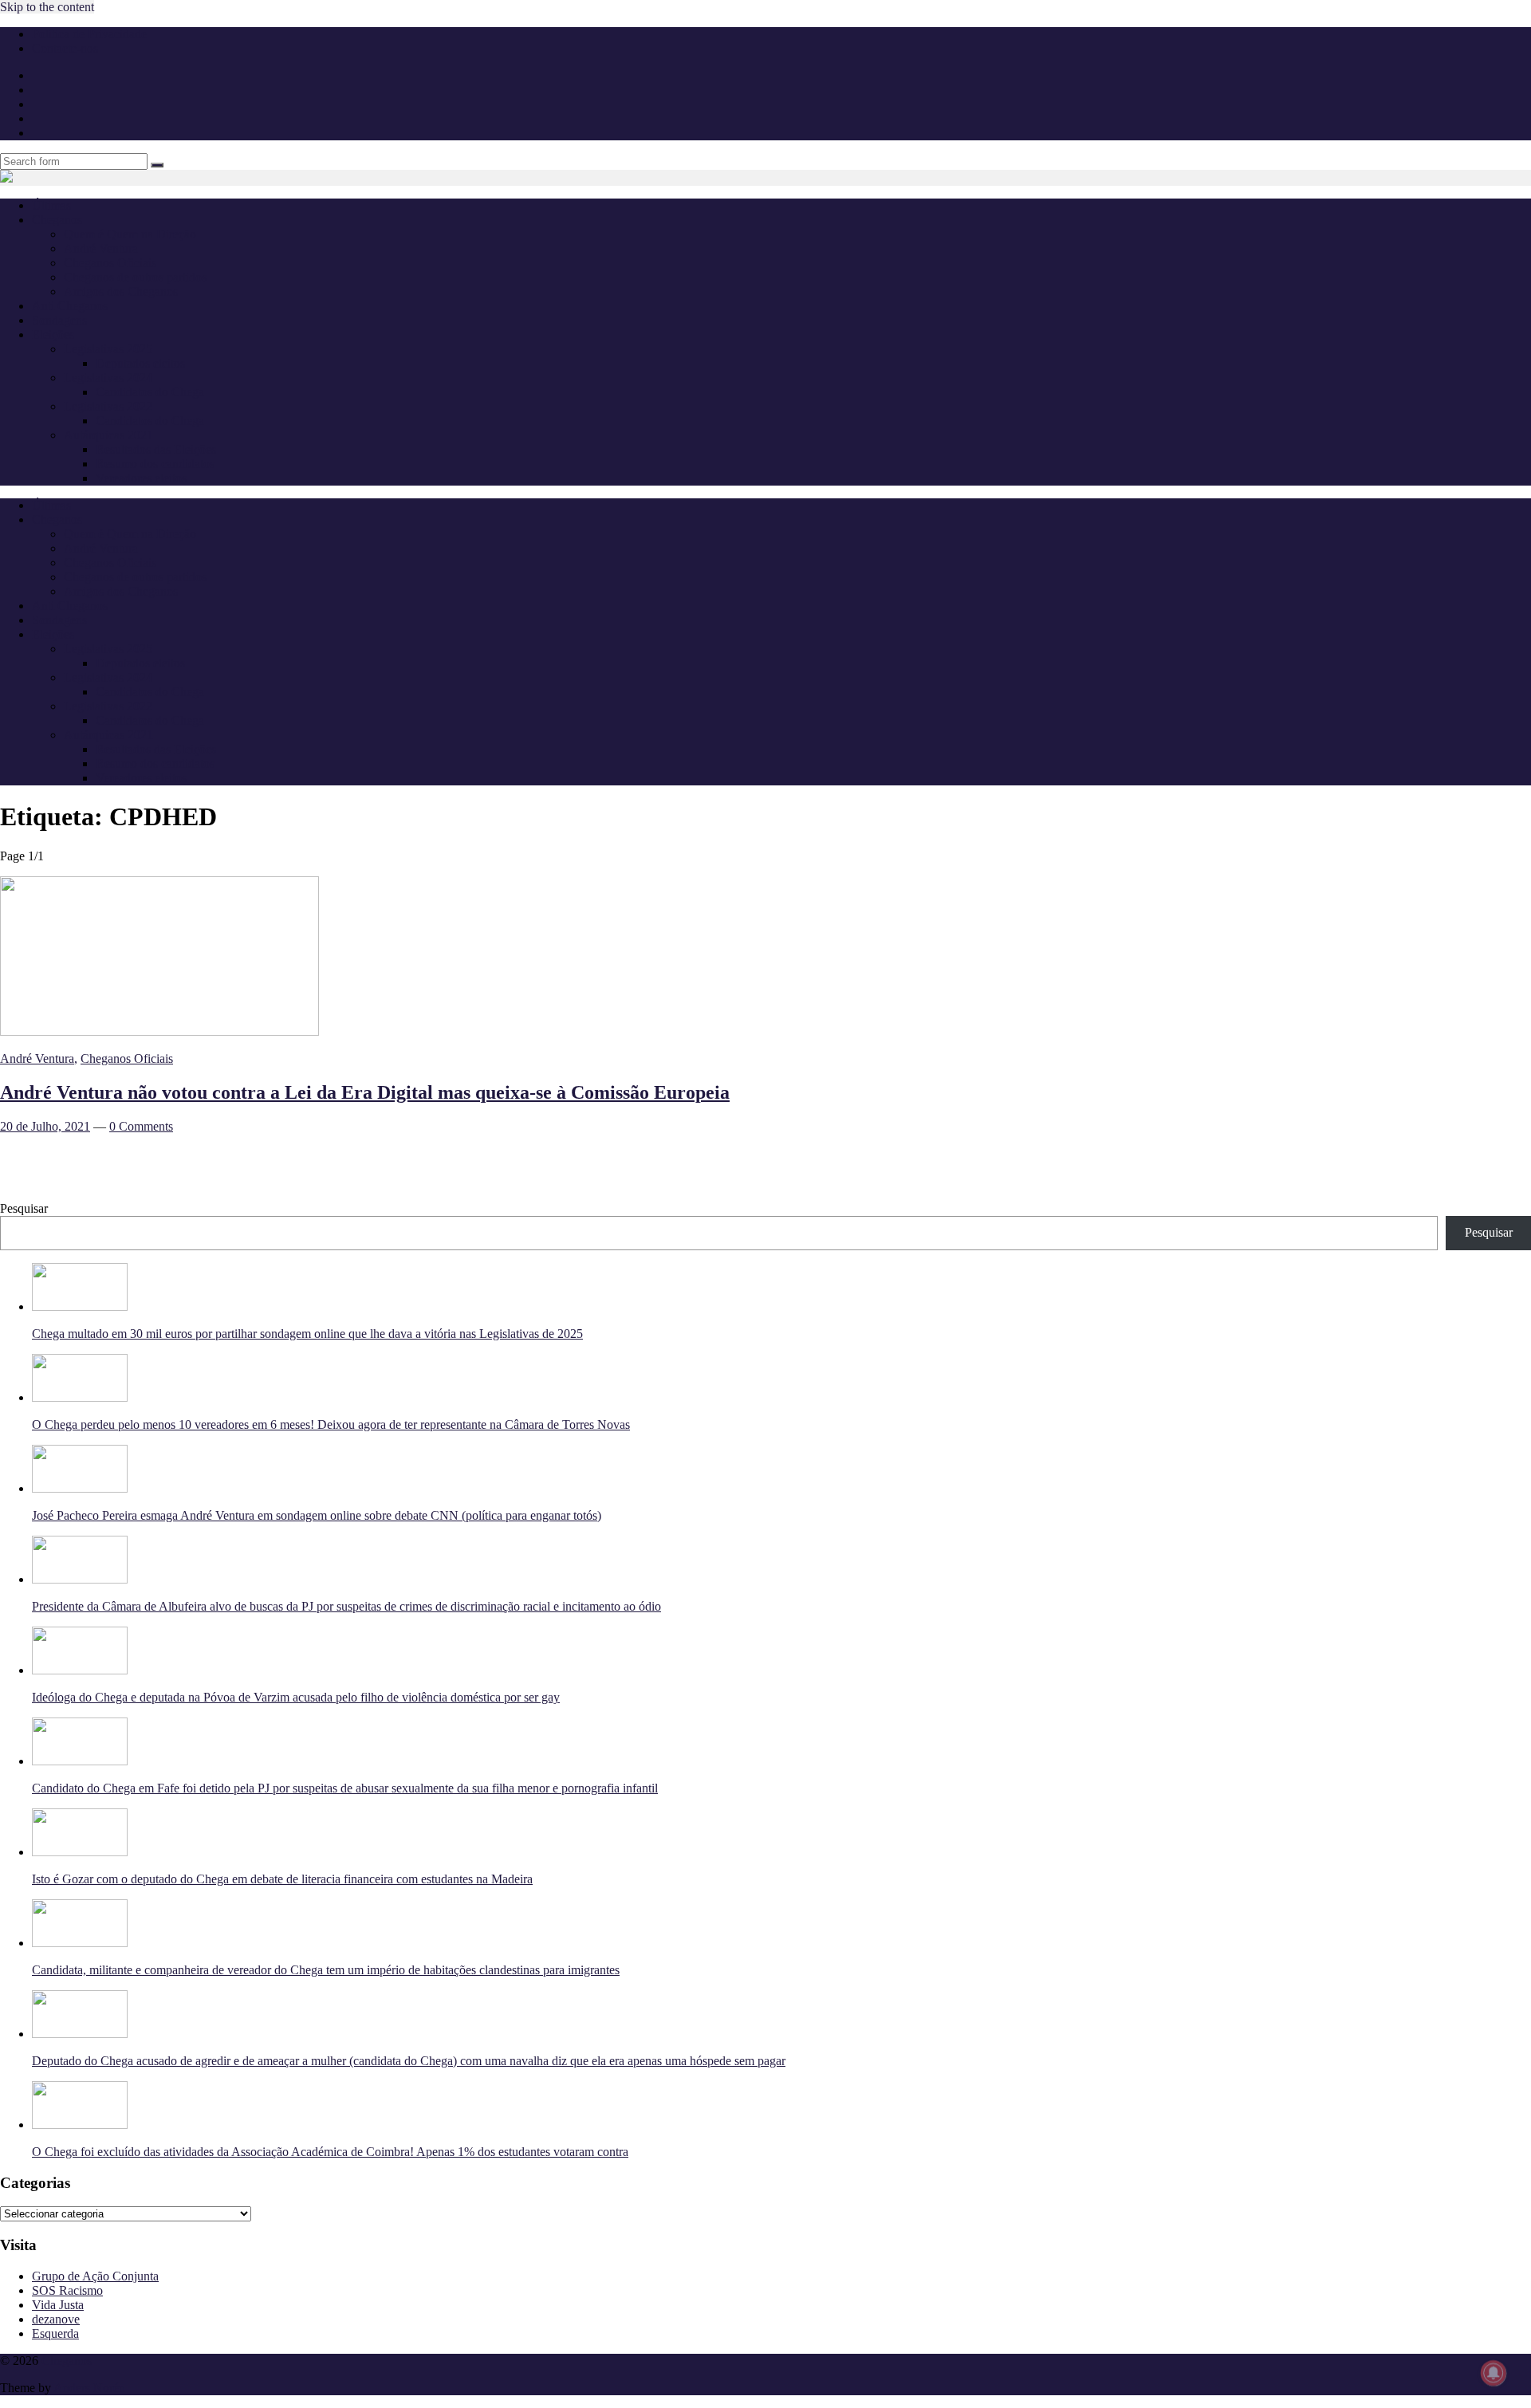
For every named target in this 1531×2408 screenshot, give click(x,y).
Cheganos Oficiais (110, 263)
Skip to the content (47, 7)
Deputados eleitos (140, 363)
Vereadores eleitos (141, 478)
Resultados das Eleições (156, 449)
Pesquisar (24, 1208)
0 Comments (141, 1126)
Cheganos (67, 2361)
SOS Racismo (67, 2290)
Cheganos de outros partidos (135, 277)
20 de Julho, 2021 (45, 1126)
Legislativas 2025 (108, 349)
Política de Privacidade (89, 34)
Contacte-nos (65, 48)
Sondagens (59, 320)
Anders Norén (89, 2388)
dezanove (56, 2319)
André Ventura (101, 248)
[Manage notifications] (1494, 2373)
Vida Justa (58, 2305)
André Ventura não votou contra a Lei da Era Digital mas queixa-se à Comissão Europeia (365, 1092)
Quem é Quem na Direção (130, 234)
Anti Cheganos (70, 306)
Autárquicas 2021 (108, 435)
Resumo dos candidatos (155, 464)
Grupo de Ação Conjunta (95, 2276)
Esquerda (55, 2333)
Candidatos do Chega (150, 392)
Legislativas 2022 (108, 406)
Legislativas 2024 (108, 378)
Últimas (51, 205)
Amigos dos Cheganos (121, 291)
